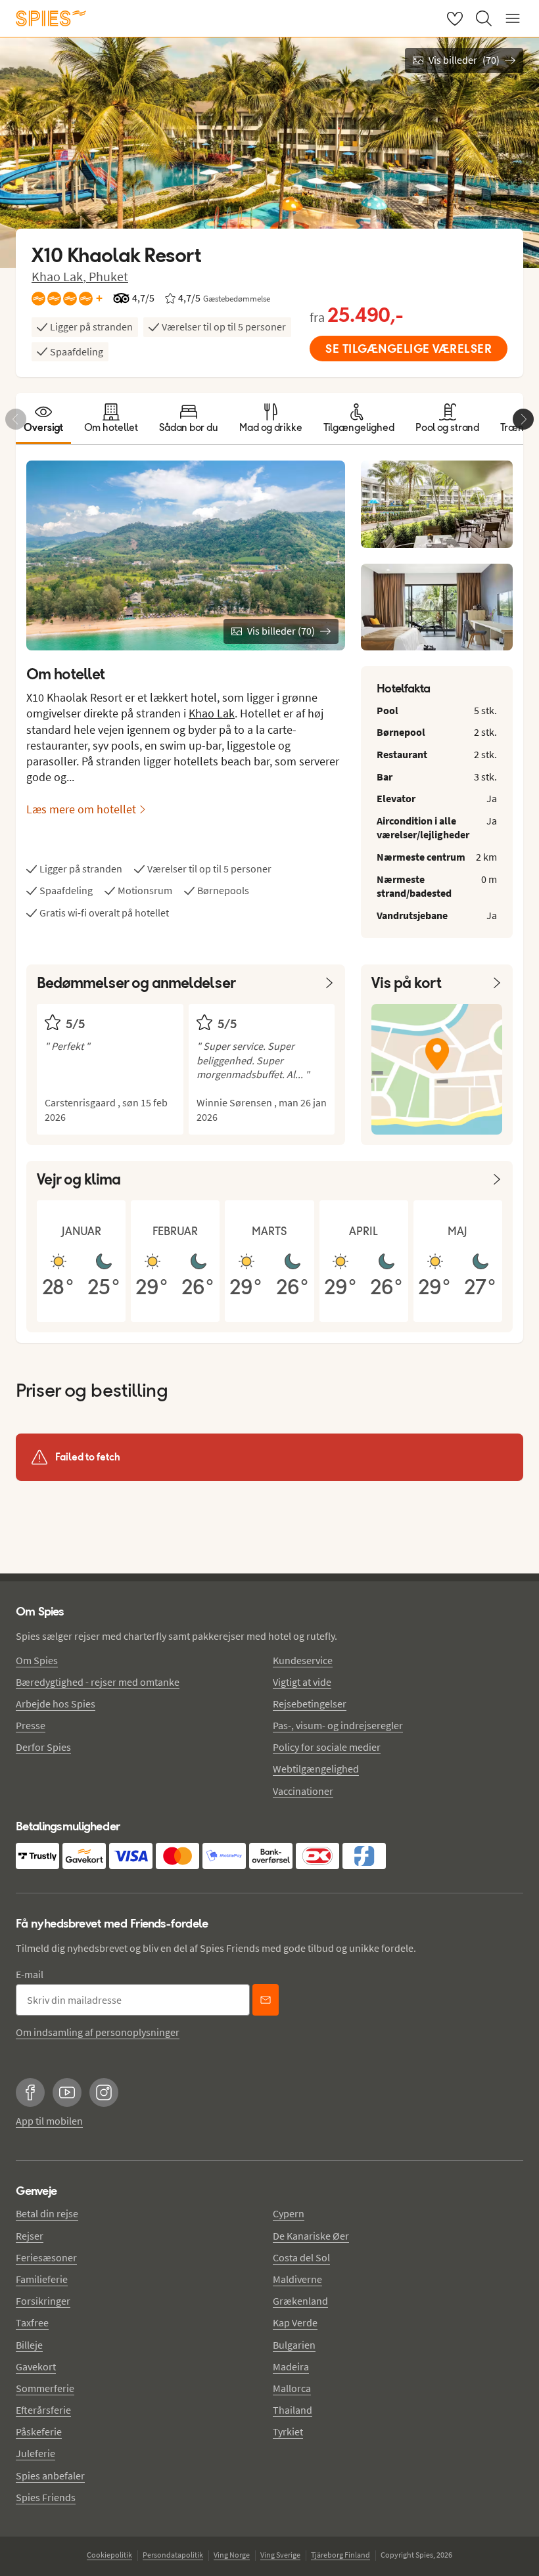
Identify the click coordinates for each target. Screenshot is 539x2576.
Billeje (29, 2345)
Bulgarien (294, 2345)
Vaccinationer (303, 1791)
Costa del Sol (301, 2257)
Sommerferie (45, 2388)
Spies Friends (46, 2497)
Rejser (30, 2236)
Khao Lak (212, 713)
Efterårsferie (43, 2410)
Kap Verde (295, 2322)
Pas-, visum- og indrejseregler (338, 1725)
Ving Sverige (280, 2555)
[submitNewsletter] (266, 2000)
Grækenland (300, 2301)
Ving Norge (232, 2555)
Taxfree (32, 2322)
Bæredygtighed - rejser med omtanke (98, 1682)
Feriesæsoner (46, 2257)
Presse (31, 1725)
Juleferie (35, 2453)
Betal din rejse (47, 2213)
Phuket (108, 276)
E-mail (30, 1974)
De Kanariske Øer (311, 2236)
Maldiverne (297, 2279)
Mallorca (292, 2388)
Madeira (291, 2366)
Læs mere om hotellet (81, 809)
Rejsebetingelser (310, 1704)
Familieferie (42, 2279)
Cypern (289, 2213)
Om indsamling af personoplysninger (98, 2032)
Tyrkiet (288, 2431)
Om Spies (37, 1660)
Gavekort (36, 2366)
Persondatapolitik (173, 2555)
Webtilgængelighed (316, 1769)
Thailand (293, 2410)
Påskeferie (39, 2431)
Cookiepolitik (109, 2555)
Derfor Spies (43, 1747)
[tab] (43, 418)
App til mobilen (49, 2121)
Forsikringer (43, 2301)
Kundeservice (303, 1660)
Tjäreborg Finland (340, 2555)
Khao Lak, (60, 276)
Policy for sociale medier (327, 1747)
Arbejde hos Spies (56, 1704)
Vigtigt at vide (302, 1682)
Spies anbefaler (50, 2475)
